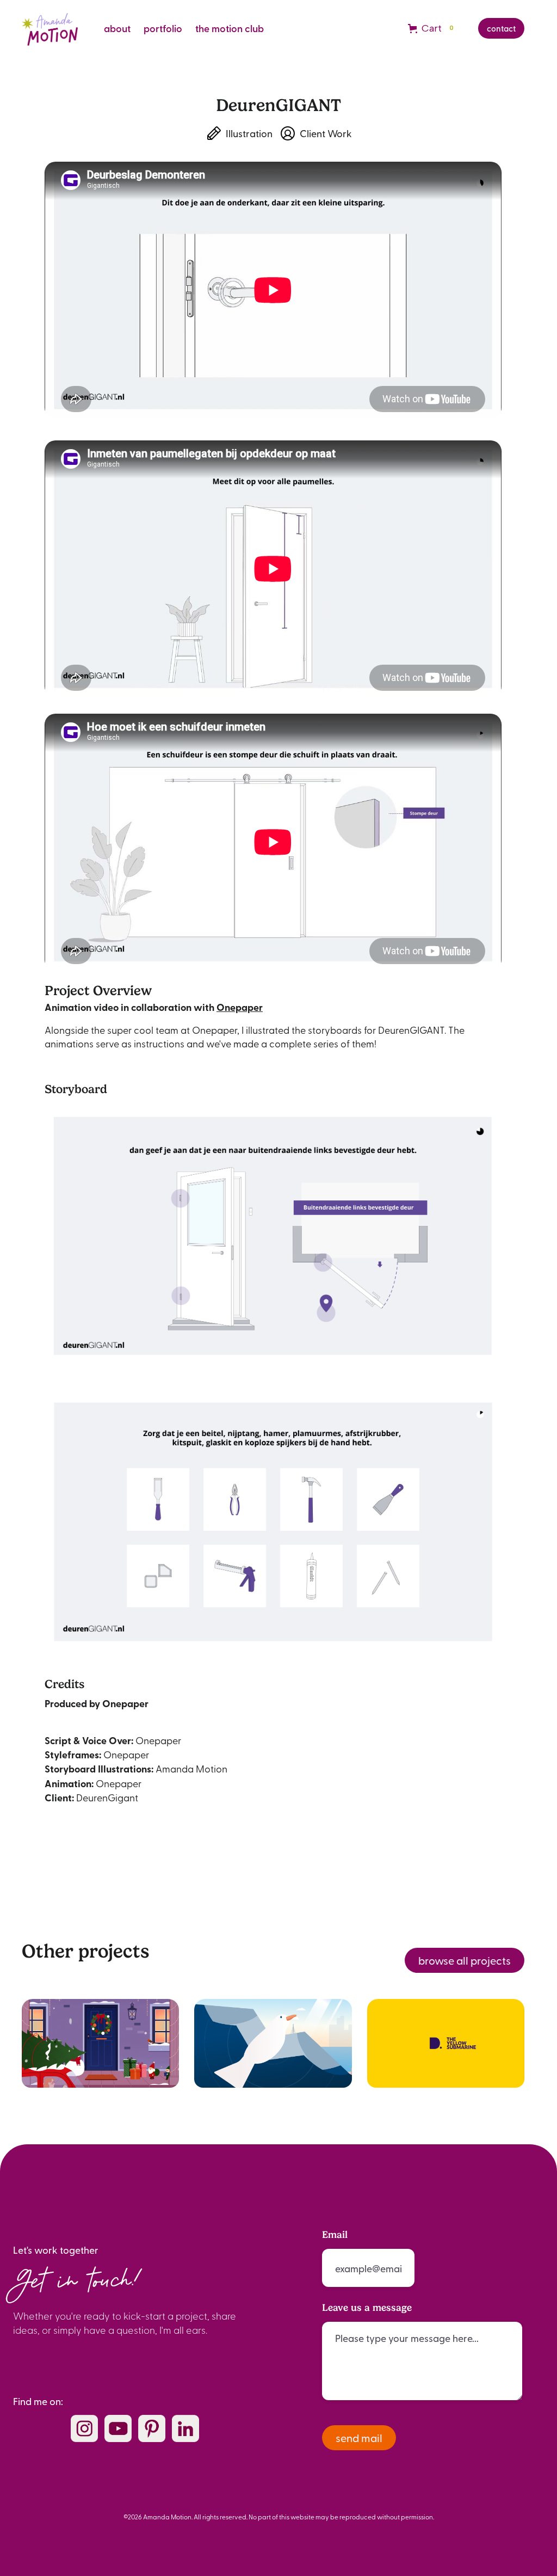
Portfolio (163, 28)
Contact (501, 28)
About (117, 28)
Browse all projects (465, 1960)
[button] (432, 28)
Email (335, 2235)
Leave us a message (367, 2308)
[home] (50, 28)
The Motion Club (230, 28)
